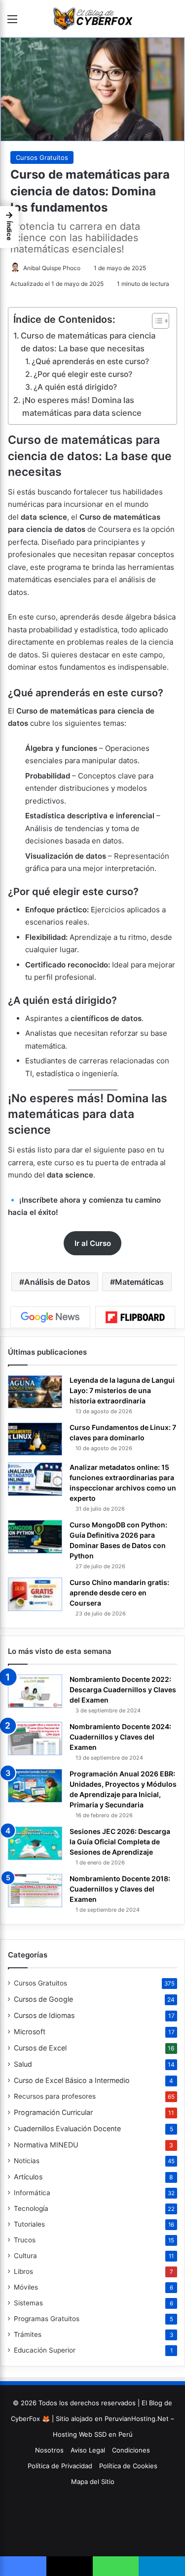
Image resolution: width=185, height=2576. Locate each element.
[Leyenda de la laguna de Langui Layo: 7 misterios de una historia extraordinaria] (35, 1392)
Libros (23, 2271)
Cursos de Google (43, 1999)
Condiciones (131, 2450)
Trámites (28, 2334)
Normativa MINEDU (46, 2145)
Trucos (25, 2240)
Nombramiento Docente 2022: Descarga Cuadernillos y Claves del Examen (123, 1690)
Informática (32, 2193)
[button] (9, 227)
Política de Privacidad (60, 2466)
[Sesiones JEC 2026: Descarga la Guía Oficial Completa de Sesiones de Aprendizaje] (35, 1843)
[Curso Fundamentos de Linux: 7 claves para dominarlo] (35, 1439)
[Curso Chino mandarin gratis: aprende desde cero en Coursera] (35, 1594)
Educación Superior (45, 2350)
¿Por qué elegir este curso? (83, 374)
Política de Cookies (128, 2466)
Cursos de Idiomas (44, 2015)
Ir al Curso (93, 1243)
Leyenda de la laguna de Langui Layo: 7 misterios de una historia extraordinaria (122, 1390)
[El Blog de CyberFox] (93, 18)
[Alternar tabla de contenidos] (156, 321)
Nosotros (49, 2450)
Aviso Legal (88, 2450)
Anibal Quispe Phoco (52, 268)
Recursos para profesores (55, 2096)
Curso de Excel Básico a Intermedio (72, 2080)
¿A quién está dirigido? (75, 387)
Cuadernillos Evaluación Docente (67, 2128)
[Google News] (50, 1317)
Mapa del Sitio (93, 2482)
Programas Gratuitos (47, 2319)
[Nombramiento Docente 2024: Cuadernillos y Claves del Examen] (35, 1738)
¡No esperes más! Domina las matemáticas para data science (82, 406)
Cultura (25, 2256)
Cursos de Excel (40, 2048)
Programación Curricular (53, 2112)
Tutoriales (29, 2224)
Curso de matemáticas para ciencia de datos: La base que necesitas (88, 342)
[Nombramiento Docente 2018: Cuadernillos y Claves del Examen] (35, 1890)
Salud (23, 2064)
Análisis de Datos (57, 1282)
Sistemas (28, 2303)
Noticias (27, 2161)
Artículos (28, 2177)
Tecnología (31, 2208)
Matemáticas (139, 1282)
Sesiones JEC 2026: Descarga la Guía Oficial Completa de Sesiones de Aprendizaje (120, 1842)
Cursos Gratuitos (42, 157)
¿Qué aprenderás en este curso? (90, 361)
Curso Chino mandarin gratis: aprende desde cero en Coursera (119, 1593)
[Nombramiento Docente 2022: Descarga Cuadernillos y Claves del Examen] (35, 1691)
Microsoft (30, 2032)
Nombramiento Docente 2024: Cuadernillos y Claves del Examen (120, 1737)
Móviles (26, 2287)
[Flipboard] (135, 1317)
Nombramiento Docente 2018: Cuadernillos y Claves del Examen (120, 1889)
